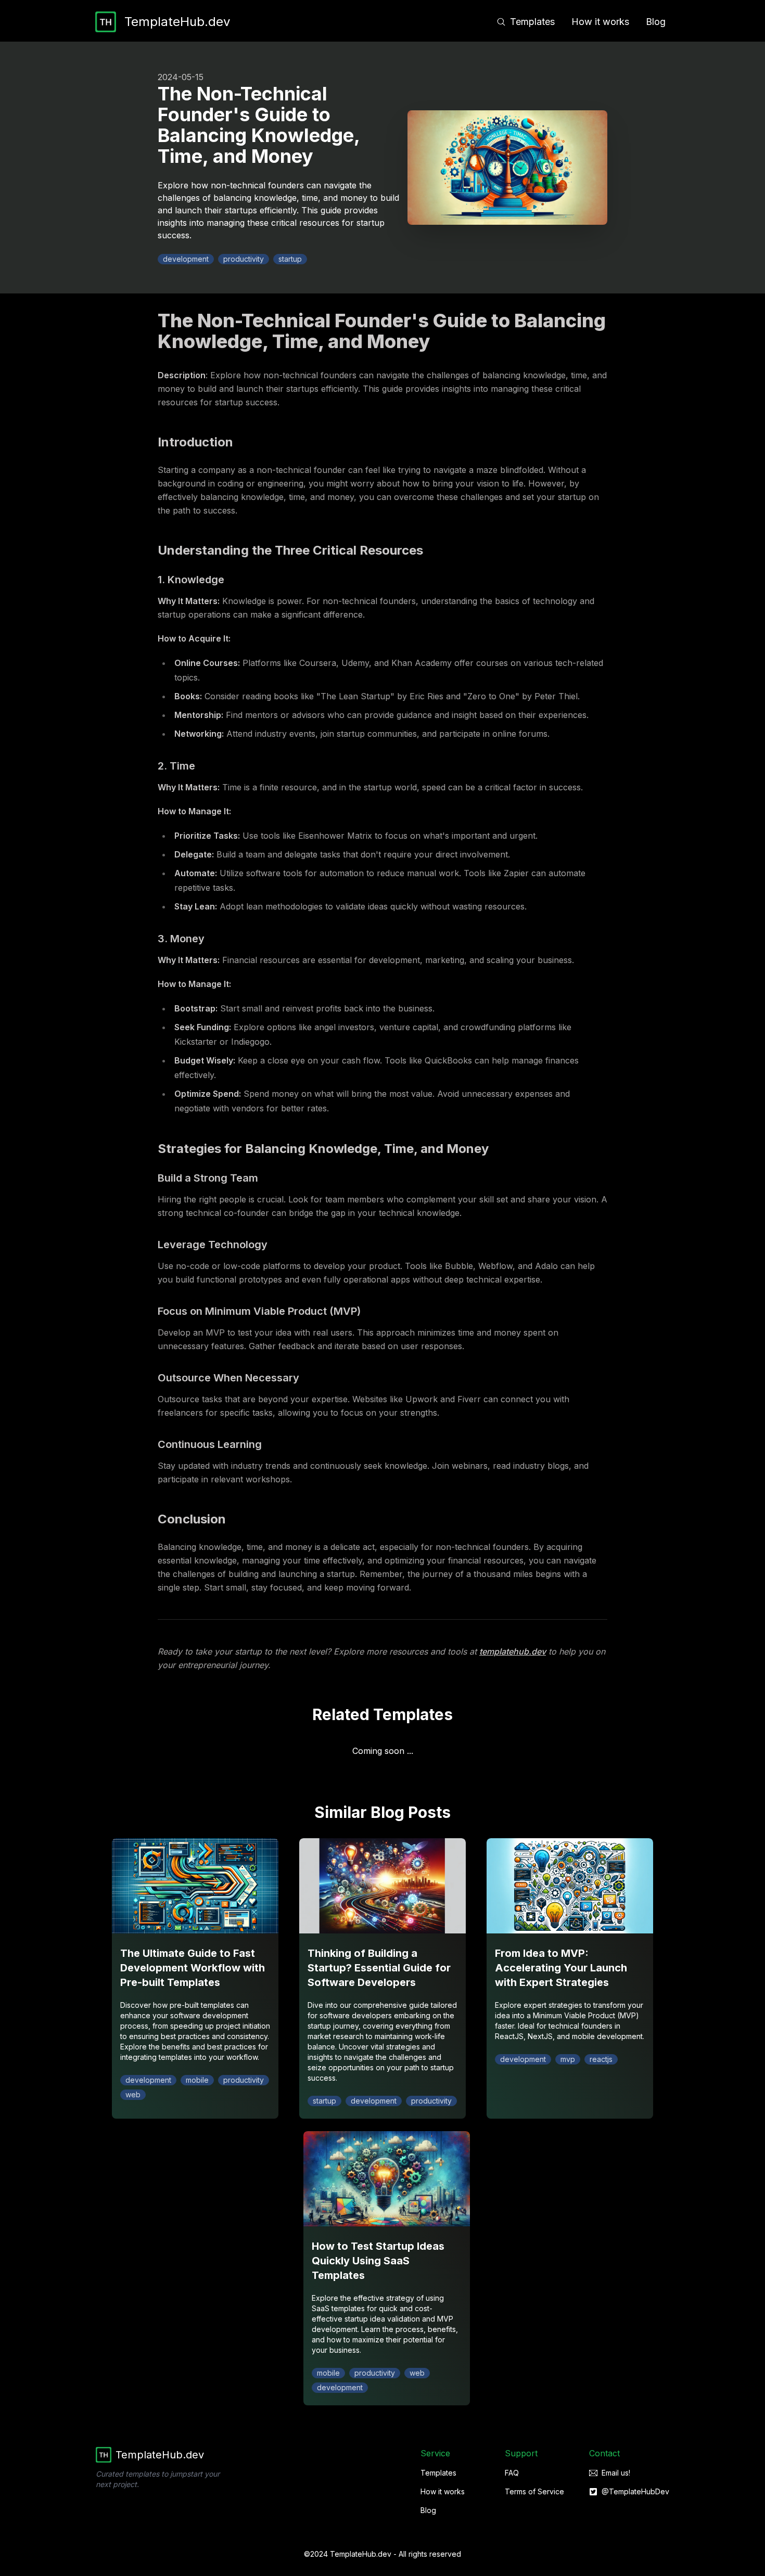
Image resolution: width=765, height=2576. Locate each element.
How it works (600, 22)
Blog (656, 22)
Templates (532, 22)
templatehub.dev (513, 1651)
